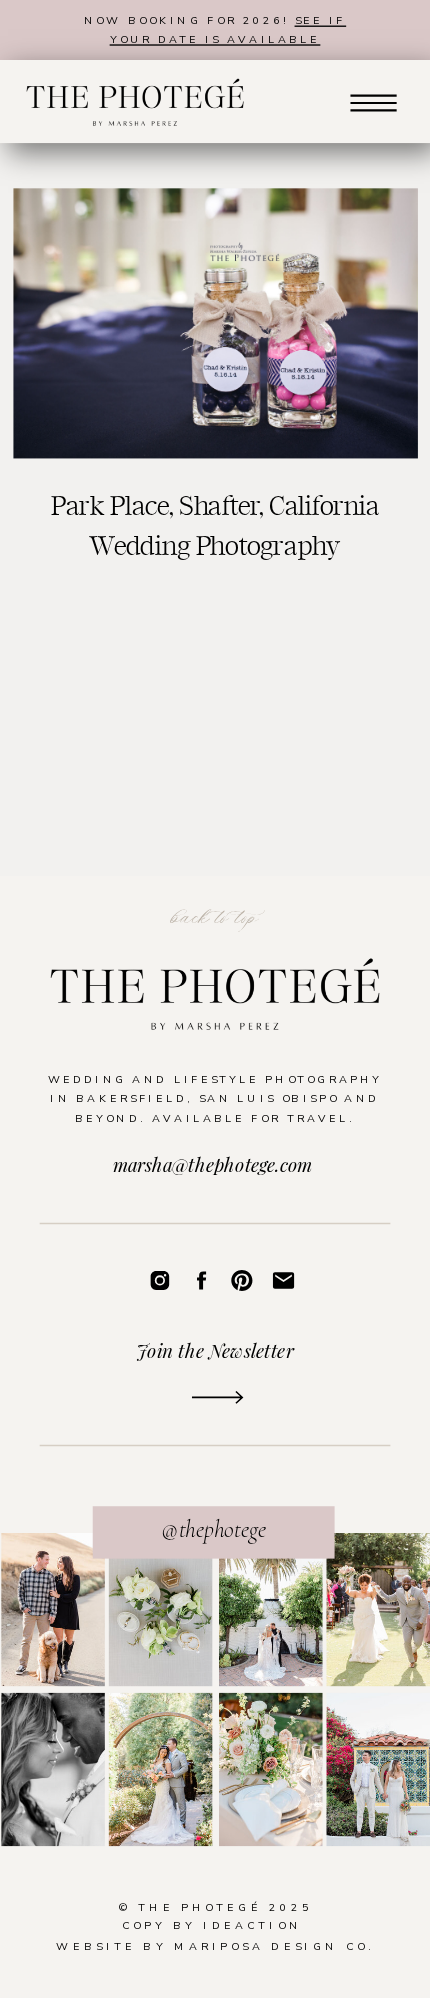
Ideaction (252, 1926)
